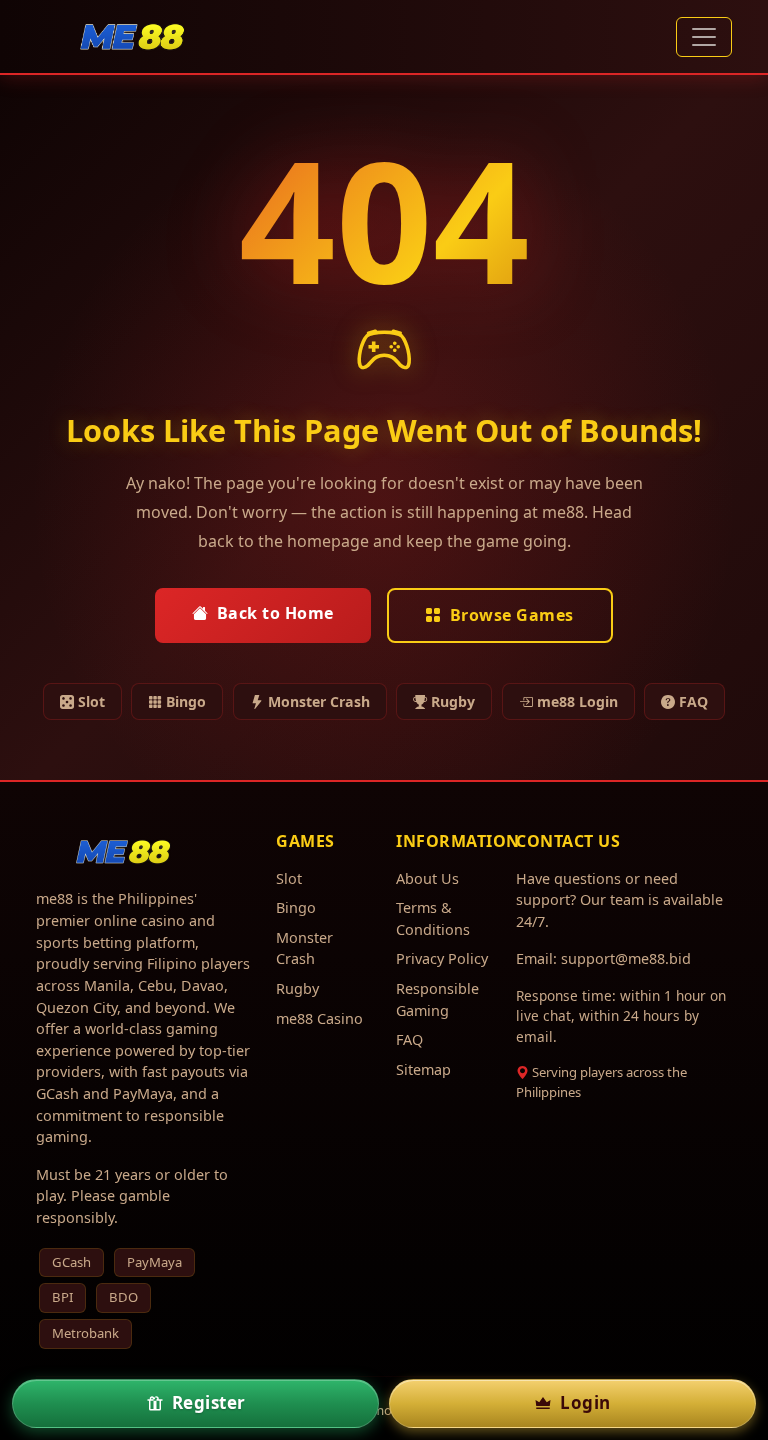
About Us (427, 878)
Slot (91, 701)
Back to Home (275, 613)
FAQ (693, 701)
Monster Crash (319, 701)
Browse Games (512, 615)
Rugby (453, 701)
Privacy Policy (442, 958)
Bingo (186, 701)
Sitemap (423, 1069)
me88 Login (577, 701)
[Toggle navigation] (704, 37)
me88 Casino (319, 1018)
